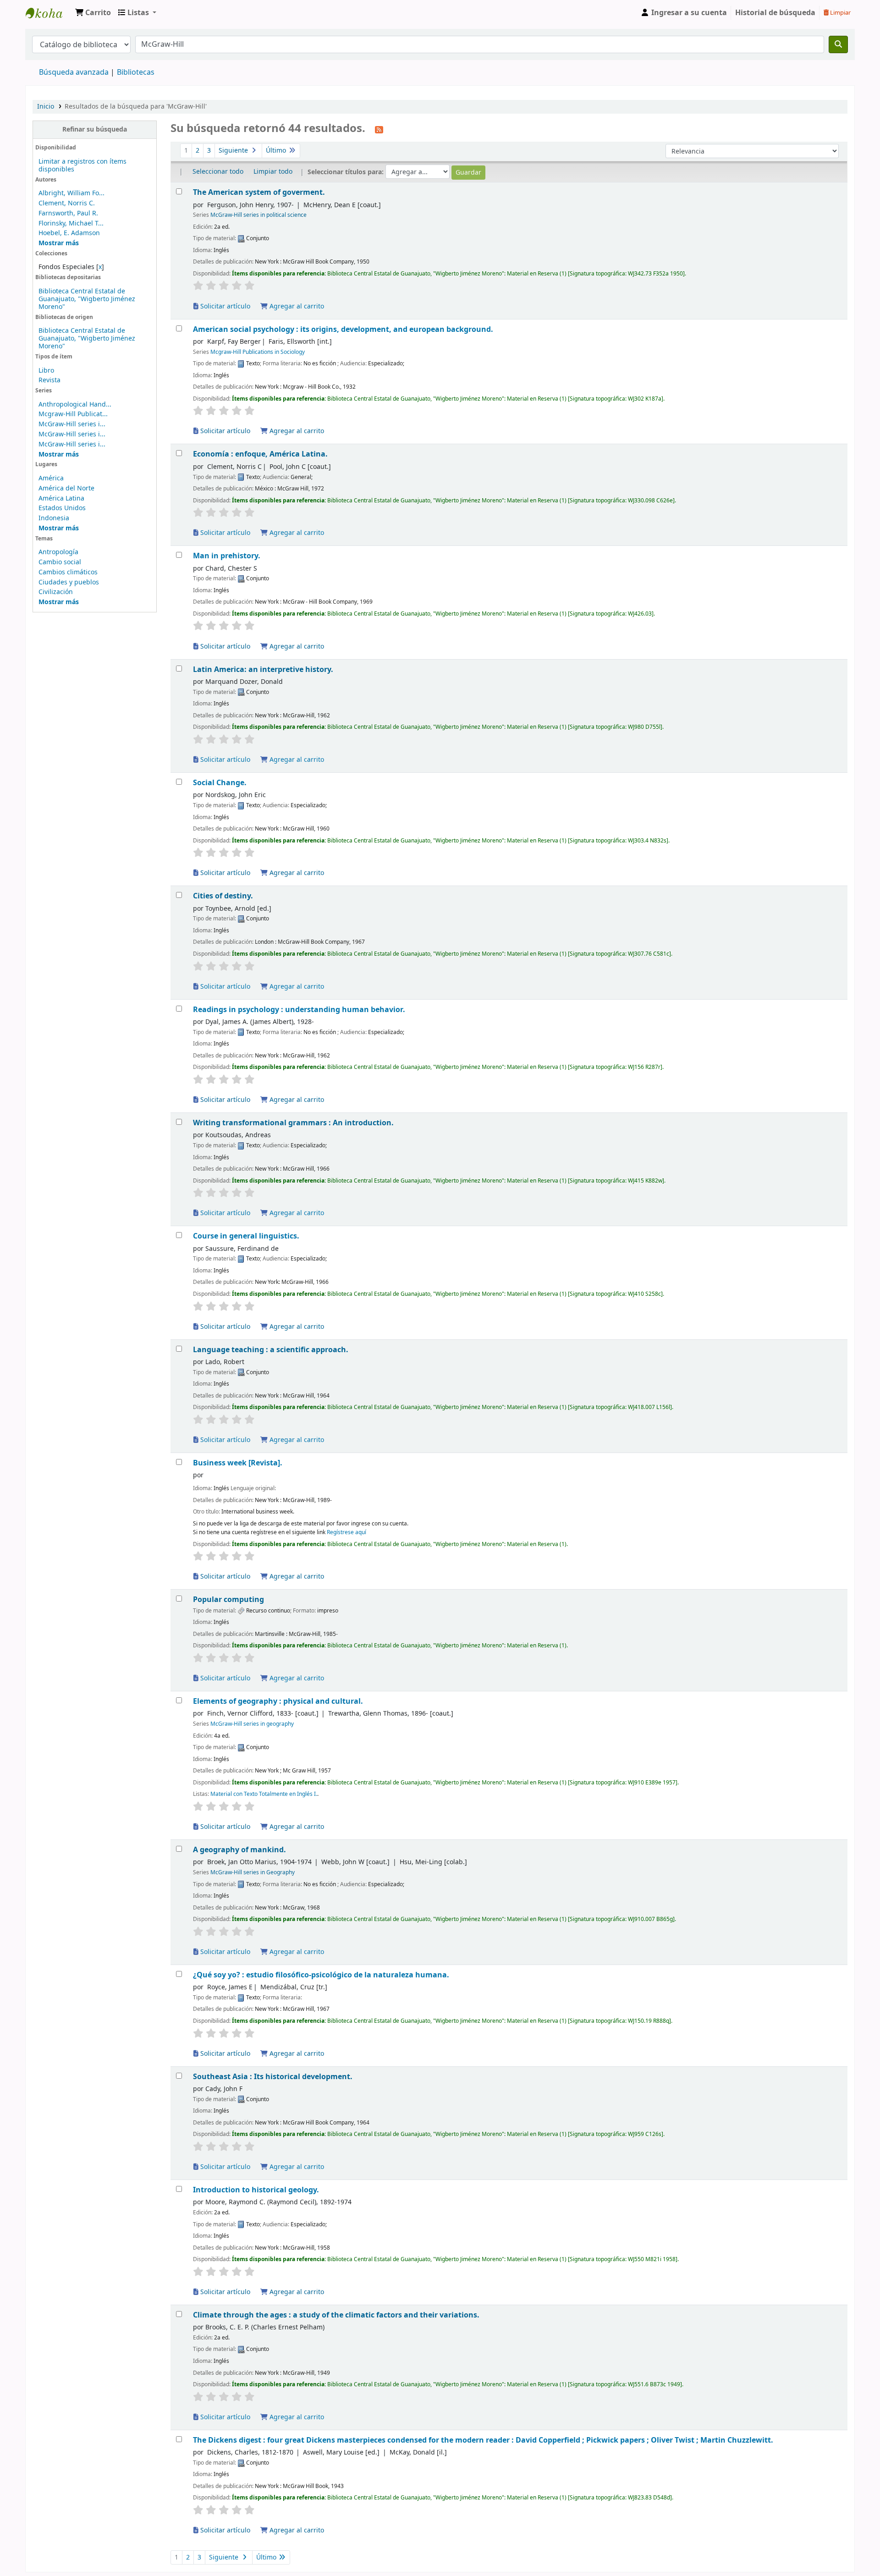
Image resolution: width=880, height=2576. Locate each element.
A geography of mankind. (239, 1850)
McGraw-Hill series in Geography (253, 1872)
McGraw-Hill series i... (72, 424)
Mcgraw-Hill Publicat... (73, 414)
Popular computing (228, 1599)
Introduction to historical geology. (256, 2190)
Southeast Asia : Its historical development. (273, 2077)
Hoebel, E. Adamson (69, 233)
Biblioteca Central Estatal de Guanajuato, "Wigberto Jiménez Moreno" (87, 299)
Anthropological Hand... (75, 405)
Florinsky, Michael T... (71, 223)
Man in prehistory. (227, 556)
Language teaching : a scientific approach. (271, 1350)
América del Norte (66, 488)
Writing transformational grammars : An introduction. (293, 1123)
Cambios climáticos (68, 572)
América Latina (61, 498)
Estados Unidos (62, 508)
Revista (49, 380)
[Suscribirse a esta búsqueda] (379, 129)
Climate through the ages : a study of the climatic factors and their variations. (336, 2315)
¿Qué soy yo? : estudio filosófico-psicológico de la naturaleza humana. (321, 1975)
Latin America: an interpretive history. (263, 669)
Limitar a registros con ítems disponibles (82, 165)
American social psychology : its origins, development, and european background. (343, 329)
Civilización (56, 592)
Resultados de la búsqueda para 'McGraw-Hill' (136, 107)
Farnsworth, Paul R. (68, 213)
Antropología (58, 552)
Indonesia (54, 518)
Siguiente (234, 151)
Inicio (46, 107)
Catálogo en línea (49, 13)
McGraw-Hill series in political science (258, 215)
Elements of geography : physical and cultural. (278, 1701)
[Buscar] (838, 44)
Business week (238, 1463)
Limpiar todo (273, 172)
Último (277, 151)
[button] (93, 13)
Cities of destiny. (223, 896)
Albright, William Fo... (71, 193)
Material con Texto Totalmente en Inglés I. (264, 1794)
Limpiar (840, 13)
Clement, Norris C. (67, 203)
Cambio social (60, 562)
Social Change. (220, 783)
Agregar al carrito (296, 306)
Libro (46, 371)
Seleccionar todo (218, 172)
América (51, 478)
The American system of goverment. (259, 192)
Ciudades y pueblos (69, 582)
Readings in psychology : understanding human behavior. (299, 1010)
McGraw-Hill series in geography (252, 1724)
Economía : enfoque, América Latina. (260, 454)
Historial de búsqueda (775, 13)
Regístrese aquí (346, 1532)
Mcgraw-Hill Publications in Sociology (258, 352)
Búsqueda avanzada (74, 72)
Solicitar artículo (224, 306)
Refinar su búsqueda (95, 129)
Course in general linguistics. (246, 1236)
